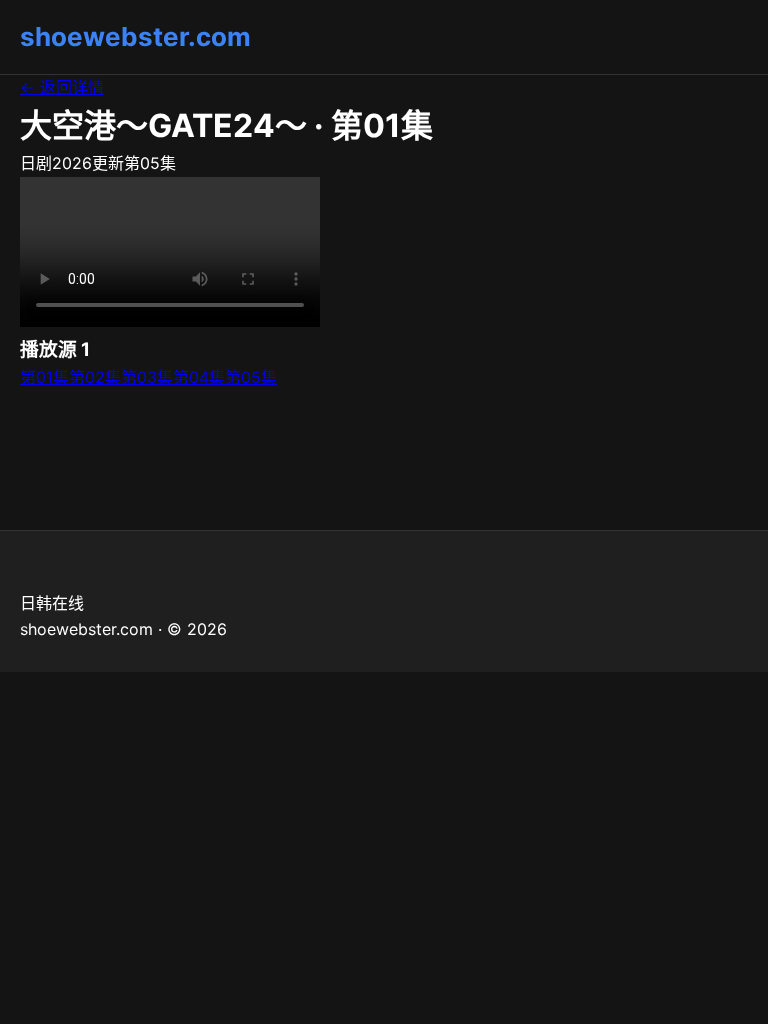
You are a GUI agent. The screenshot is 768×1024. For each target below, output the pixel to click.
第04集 (199, 377)
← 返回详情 (62, 87)
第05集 (251, 377)
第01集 (44, 377)
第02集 (95, 377)
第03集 (147, 377)
